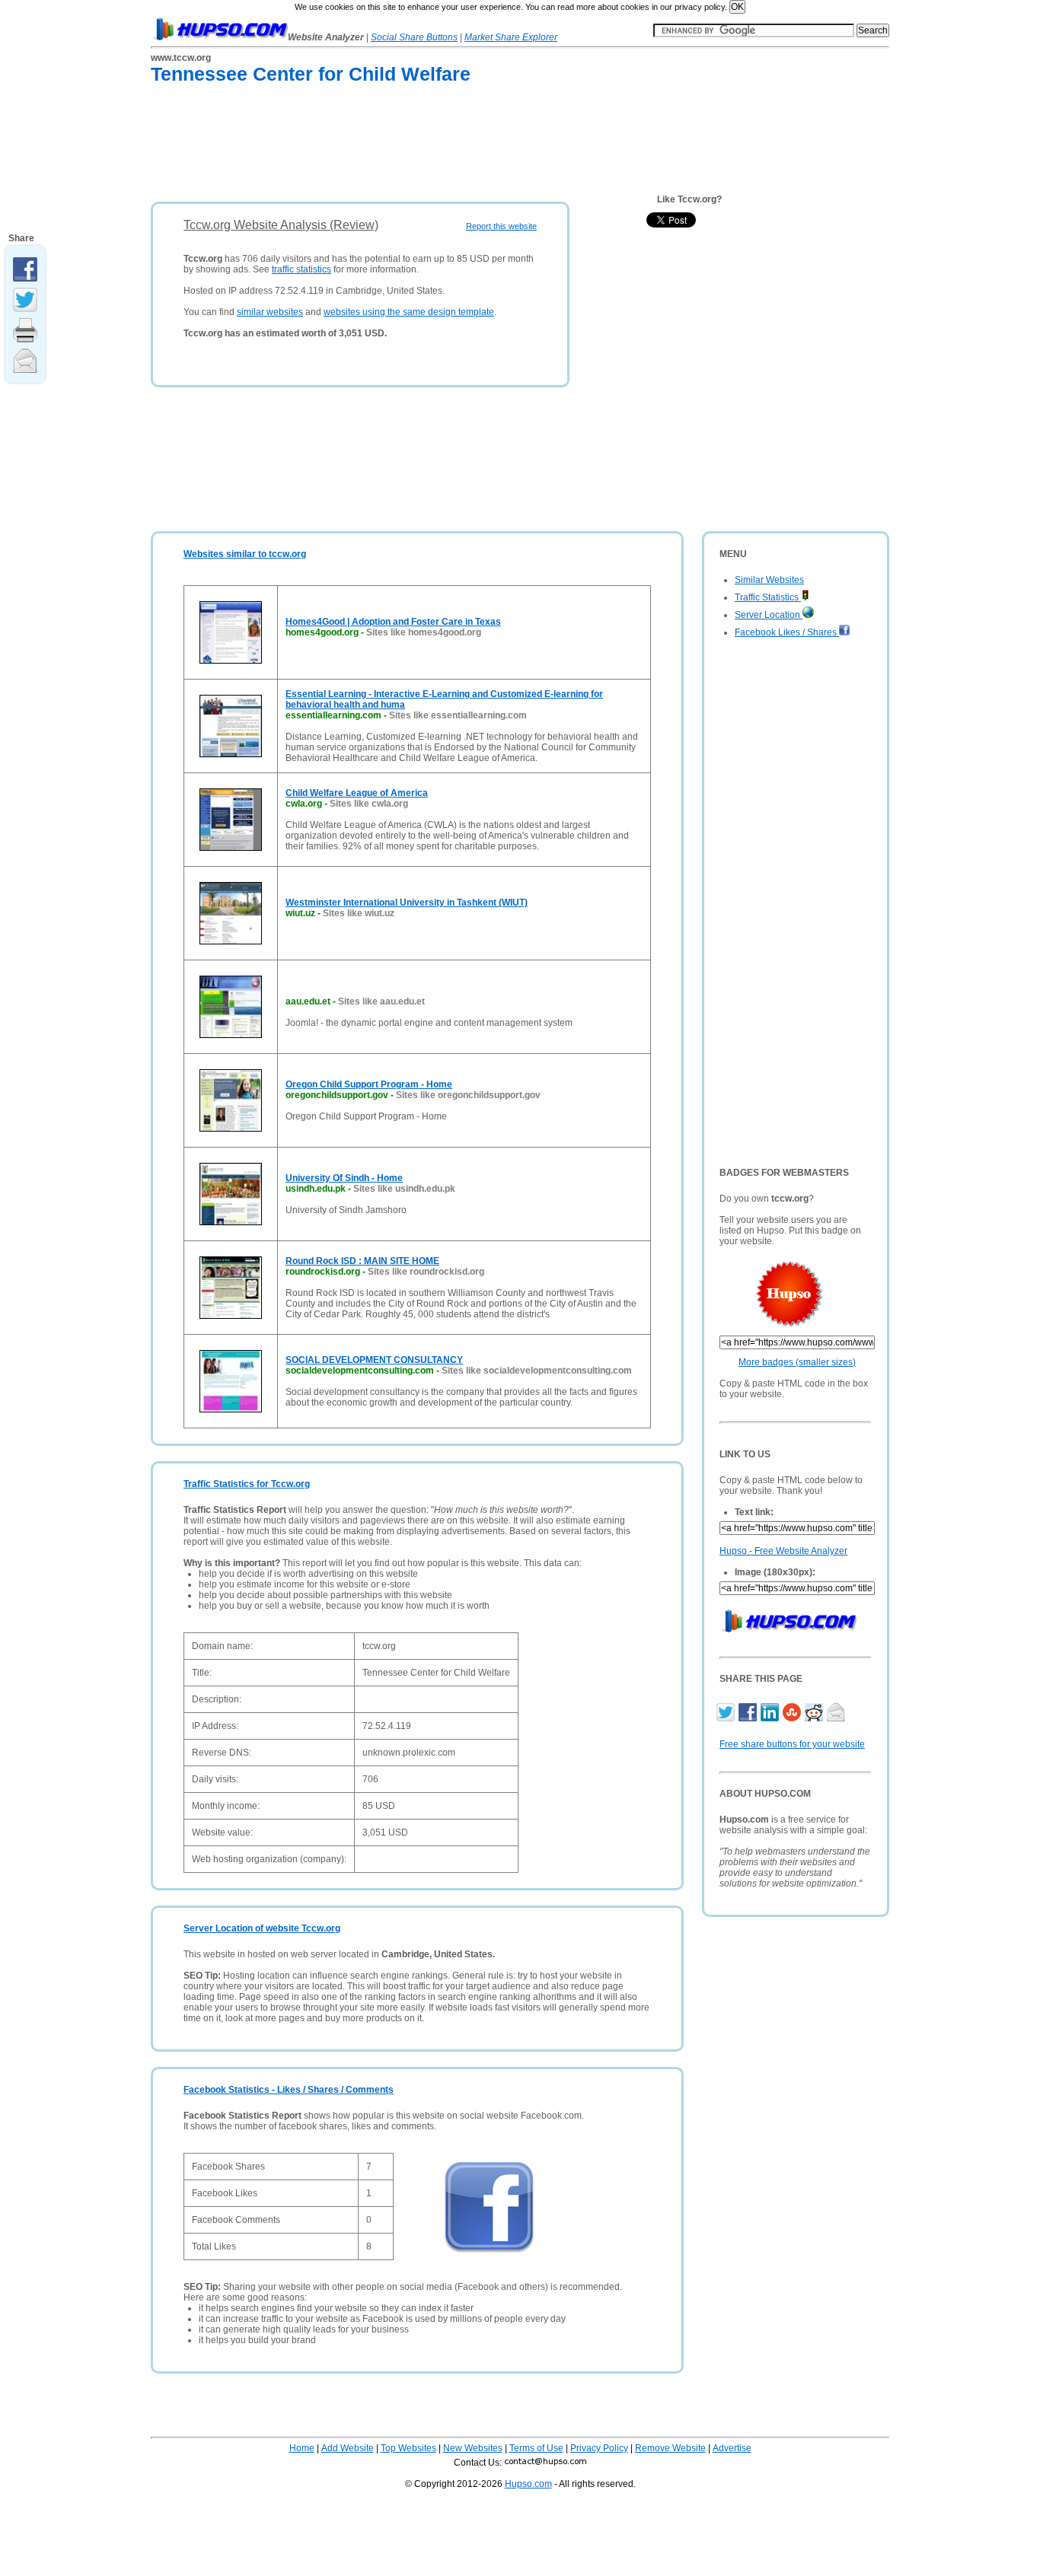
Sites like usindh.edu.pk (404, 1189)
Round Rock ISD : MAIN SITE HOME (362, 1261)
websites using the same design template (409, 312)
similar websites (270, 312)
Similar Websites (769, 580)
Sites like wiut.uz (359, 913)
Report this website (501, 226)
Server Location (769, 615)
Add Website (348, 2448)
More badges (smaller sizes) (797, 1362)
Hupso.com (528, 2484)
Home (302, 2448)
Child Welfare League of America (357, 793)
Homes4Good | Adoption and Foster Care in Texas (393, 622)
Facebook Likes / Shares (787, 632)
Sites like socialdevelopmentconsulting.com (537, 1371)
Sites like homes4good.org (424, 632)
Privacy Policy (599, 2448)
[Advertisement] (428, 146)
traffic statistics (301, 269)
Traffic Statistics (768, 597)
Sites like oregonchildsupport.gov (468, 1095)
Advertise (732, 2448)
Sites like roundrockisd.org (426, 1272)
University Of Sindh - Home (344, 1178)
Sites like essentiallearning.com (458, 715)
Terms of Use (536, 2448)
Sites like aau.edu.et (381, 1001)
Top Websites (408, 2448)
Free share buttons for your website (792, 1744)
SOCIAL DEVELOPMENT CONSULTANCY (374, 1360)
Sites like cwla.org (369, 804)
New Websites (473, 2448)
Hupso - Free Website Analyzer (783, 1551)
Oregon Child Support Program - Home (369, 1084)
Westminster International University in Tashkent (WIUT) (407, 903)
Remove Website (670, 2448)
